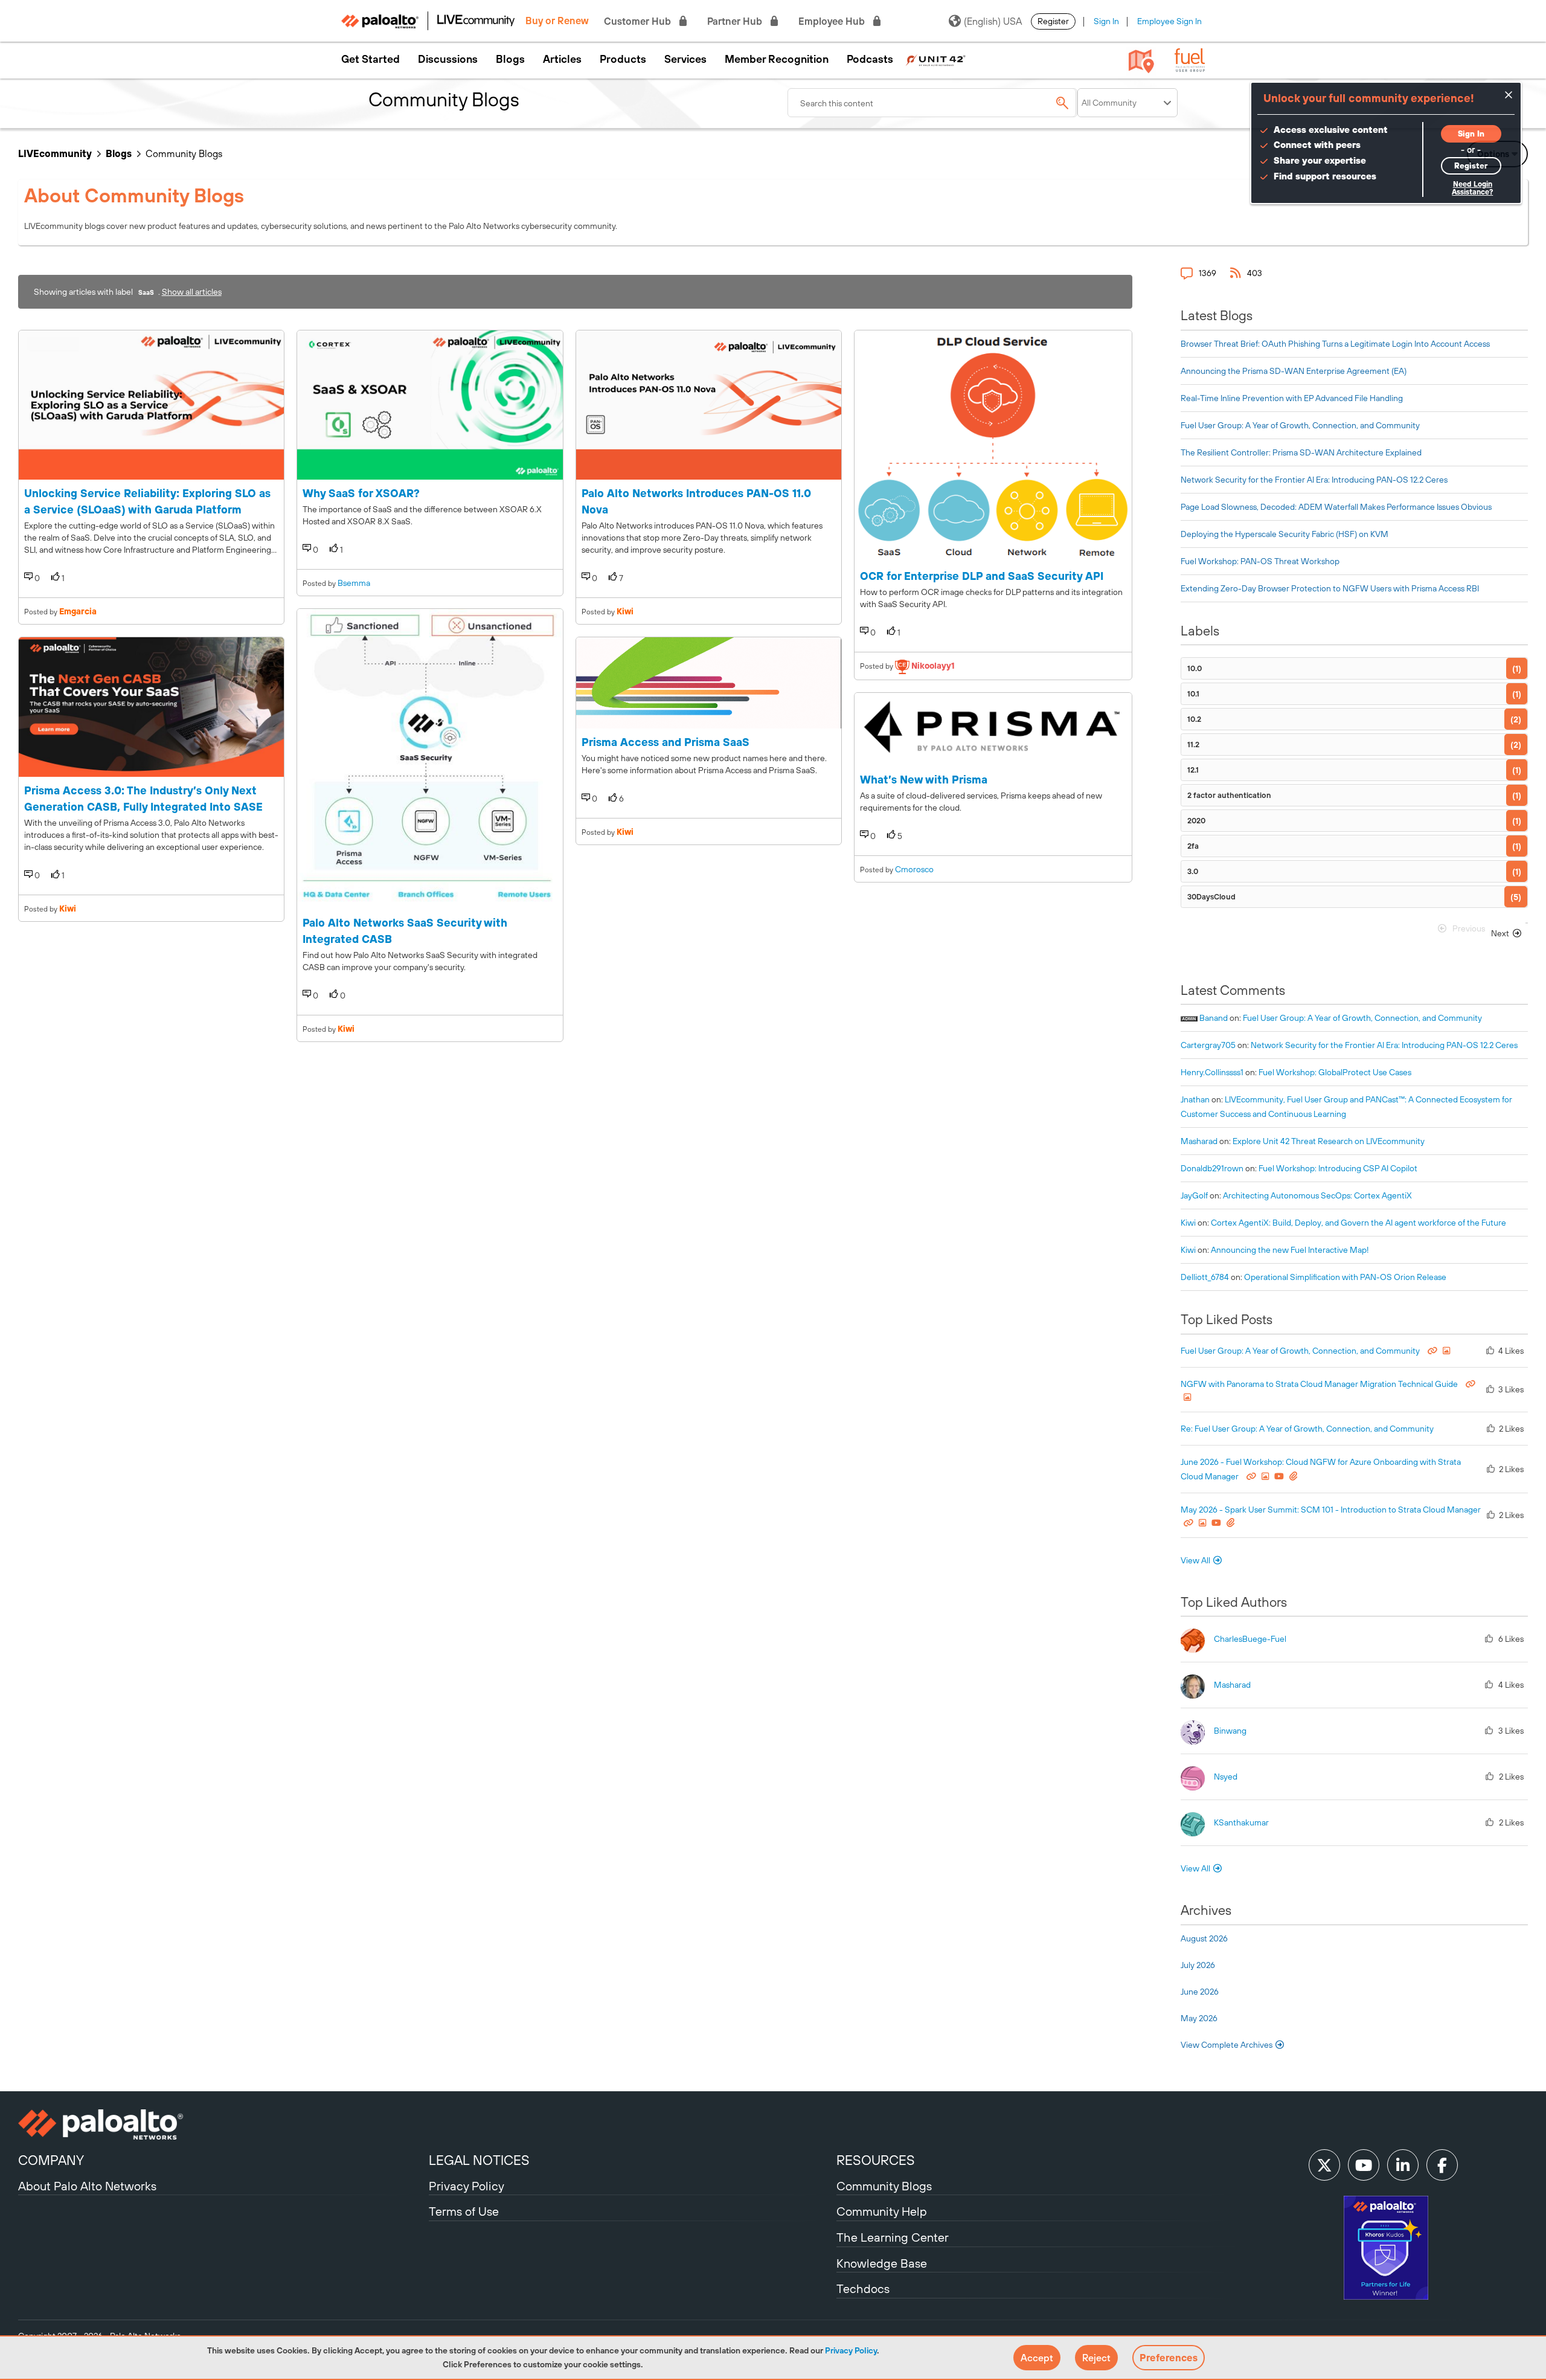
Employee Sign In (1169, 21)
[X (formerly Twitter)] (1324, 2165)
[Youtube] (1364, 2165)
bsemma (354, 583)
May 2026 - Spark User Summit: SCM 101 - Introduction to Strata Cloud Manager (1331, 1510)
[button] (1037, 2358)
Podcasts (870, 59)
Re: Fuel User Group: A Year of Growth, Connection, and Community (1307, 1429)
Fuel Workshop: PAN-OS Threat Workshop (1260, 561)
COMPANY (51, 2160)
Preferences (1169, 2358)
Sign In (1106, 21)
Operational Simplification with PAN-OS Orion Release (1345, 1277)
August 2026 (1204, 1938)
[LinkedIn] (1403, 2165)
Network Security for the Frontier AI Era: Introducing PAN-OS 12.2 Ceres (1314, 480)
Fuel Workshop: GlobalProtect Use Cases (1335, 1072)
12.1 (1193, 770)
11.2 (1193, 745)
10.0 (1195, 668)
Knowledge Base (882, 2263)
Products (623, 59)
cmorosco (914, 869)
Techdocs (863, 2288)
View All (1195, 1560)
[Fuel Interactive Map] (1141, 60)
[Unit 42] (935, 59)
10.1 (1193, 694)
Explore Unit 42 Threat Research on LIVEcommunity (1329, 1141)
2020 (1196, 821)
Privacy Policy (851, 2350)
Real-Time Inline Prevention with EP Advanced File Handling (1292, 398)
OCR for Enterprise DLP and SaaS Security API (982, 576)
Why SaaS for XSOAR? (361, 493)
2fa (1193, 846)
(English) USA (993, 21)
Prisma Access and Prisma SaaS (666, 742)
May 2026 (1199, 2018)
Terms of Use (464, 2211)
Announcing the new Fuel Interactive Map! (1290, 1250)
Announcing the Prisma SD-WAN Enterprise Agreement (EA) (1294, 371)
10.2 (1194, 719)
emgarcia (78, 611)
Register (1053, 21)
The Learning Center (893, 2237)
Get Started (370, 59)
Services (685, 59)
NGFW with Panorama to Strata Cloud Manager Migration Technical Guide (1320, 1384)
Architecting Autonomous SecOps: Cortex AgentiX (1317, 1195)
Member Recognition (777, 59)
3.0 (1193, 871)
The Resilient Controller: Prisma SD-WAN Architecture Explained (1301, 452)
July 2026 (1198, 1965)
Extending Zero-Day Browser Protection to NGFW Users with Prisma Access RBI (1330, 588)
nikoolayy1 (933, 666)
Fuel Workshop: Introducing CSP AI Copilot (1338, 1168)
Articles (562, 59)
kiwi (68, 909)
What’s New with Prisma (924, 780)
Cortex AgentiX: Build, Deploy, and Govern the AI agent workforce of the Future (1358, 1223)
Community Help (882, 2211)
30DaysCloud (1211, 897)
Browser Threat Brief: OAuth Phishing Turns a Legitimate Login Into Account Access (1335, 344)
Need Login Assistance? (1472, 188)
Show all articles (192, 292)
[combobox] (932, 103)
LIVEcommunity (55, 153)
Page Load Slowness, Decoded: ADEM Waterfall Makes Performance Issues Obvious (1336, 507)
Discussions (448, 59)
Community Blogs (884, 2186)
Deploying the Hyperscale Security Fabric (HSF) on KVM (1285, 534)
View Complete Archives (1227, 2045)
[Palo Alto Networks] (222, 2124)
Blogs (510, 59)
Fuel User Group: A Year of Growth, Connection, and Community (1300, 425)
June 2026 (1200, 1992)
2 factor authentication (1229, 795)
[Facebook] (1442, 2165)
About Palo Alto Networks (87, 2186)
